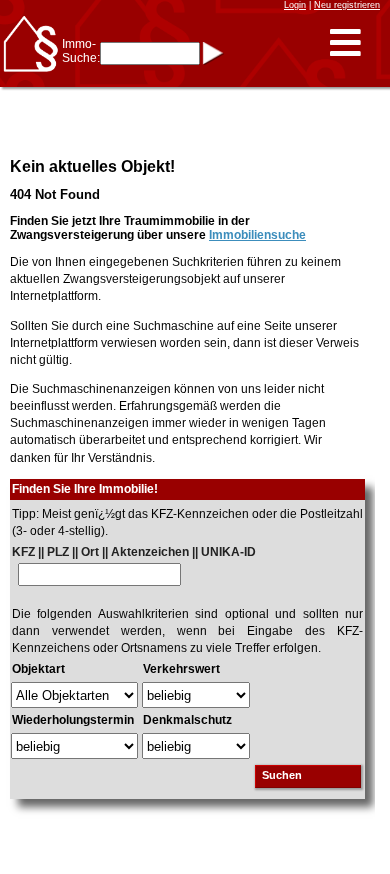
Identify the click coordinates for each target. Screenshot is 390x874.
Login (295, 5)
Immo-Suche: (81, 51)
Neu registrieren (347, 5)
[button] (345, 43)
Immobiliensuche (257, 235)
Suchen (282, 775)
